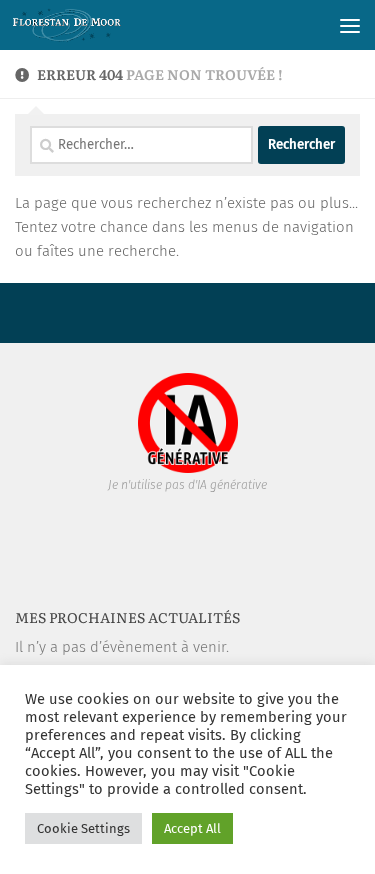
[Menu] (350, 25)
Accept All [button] (192, 828)
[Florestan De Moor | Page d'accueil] (85, 25)
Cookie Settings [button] (83, 828)
